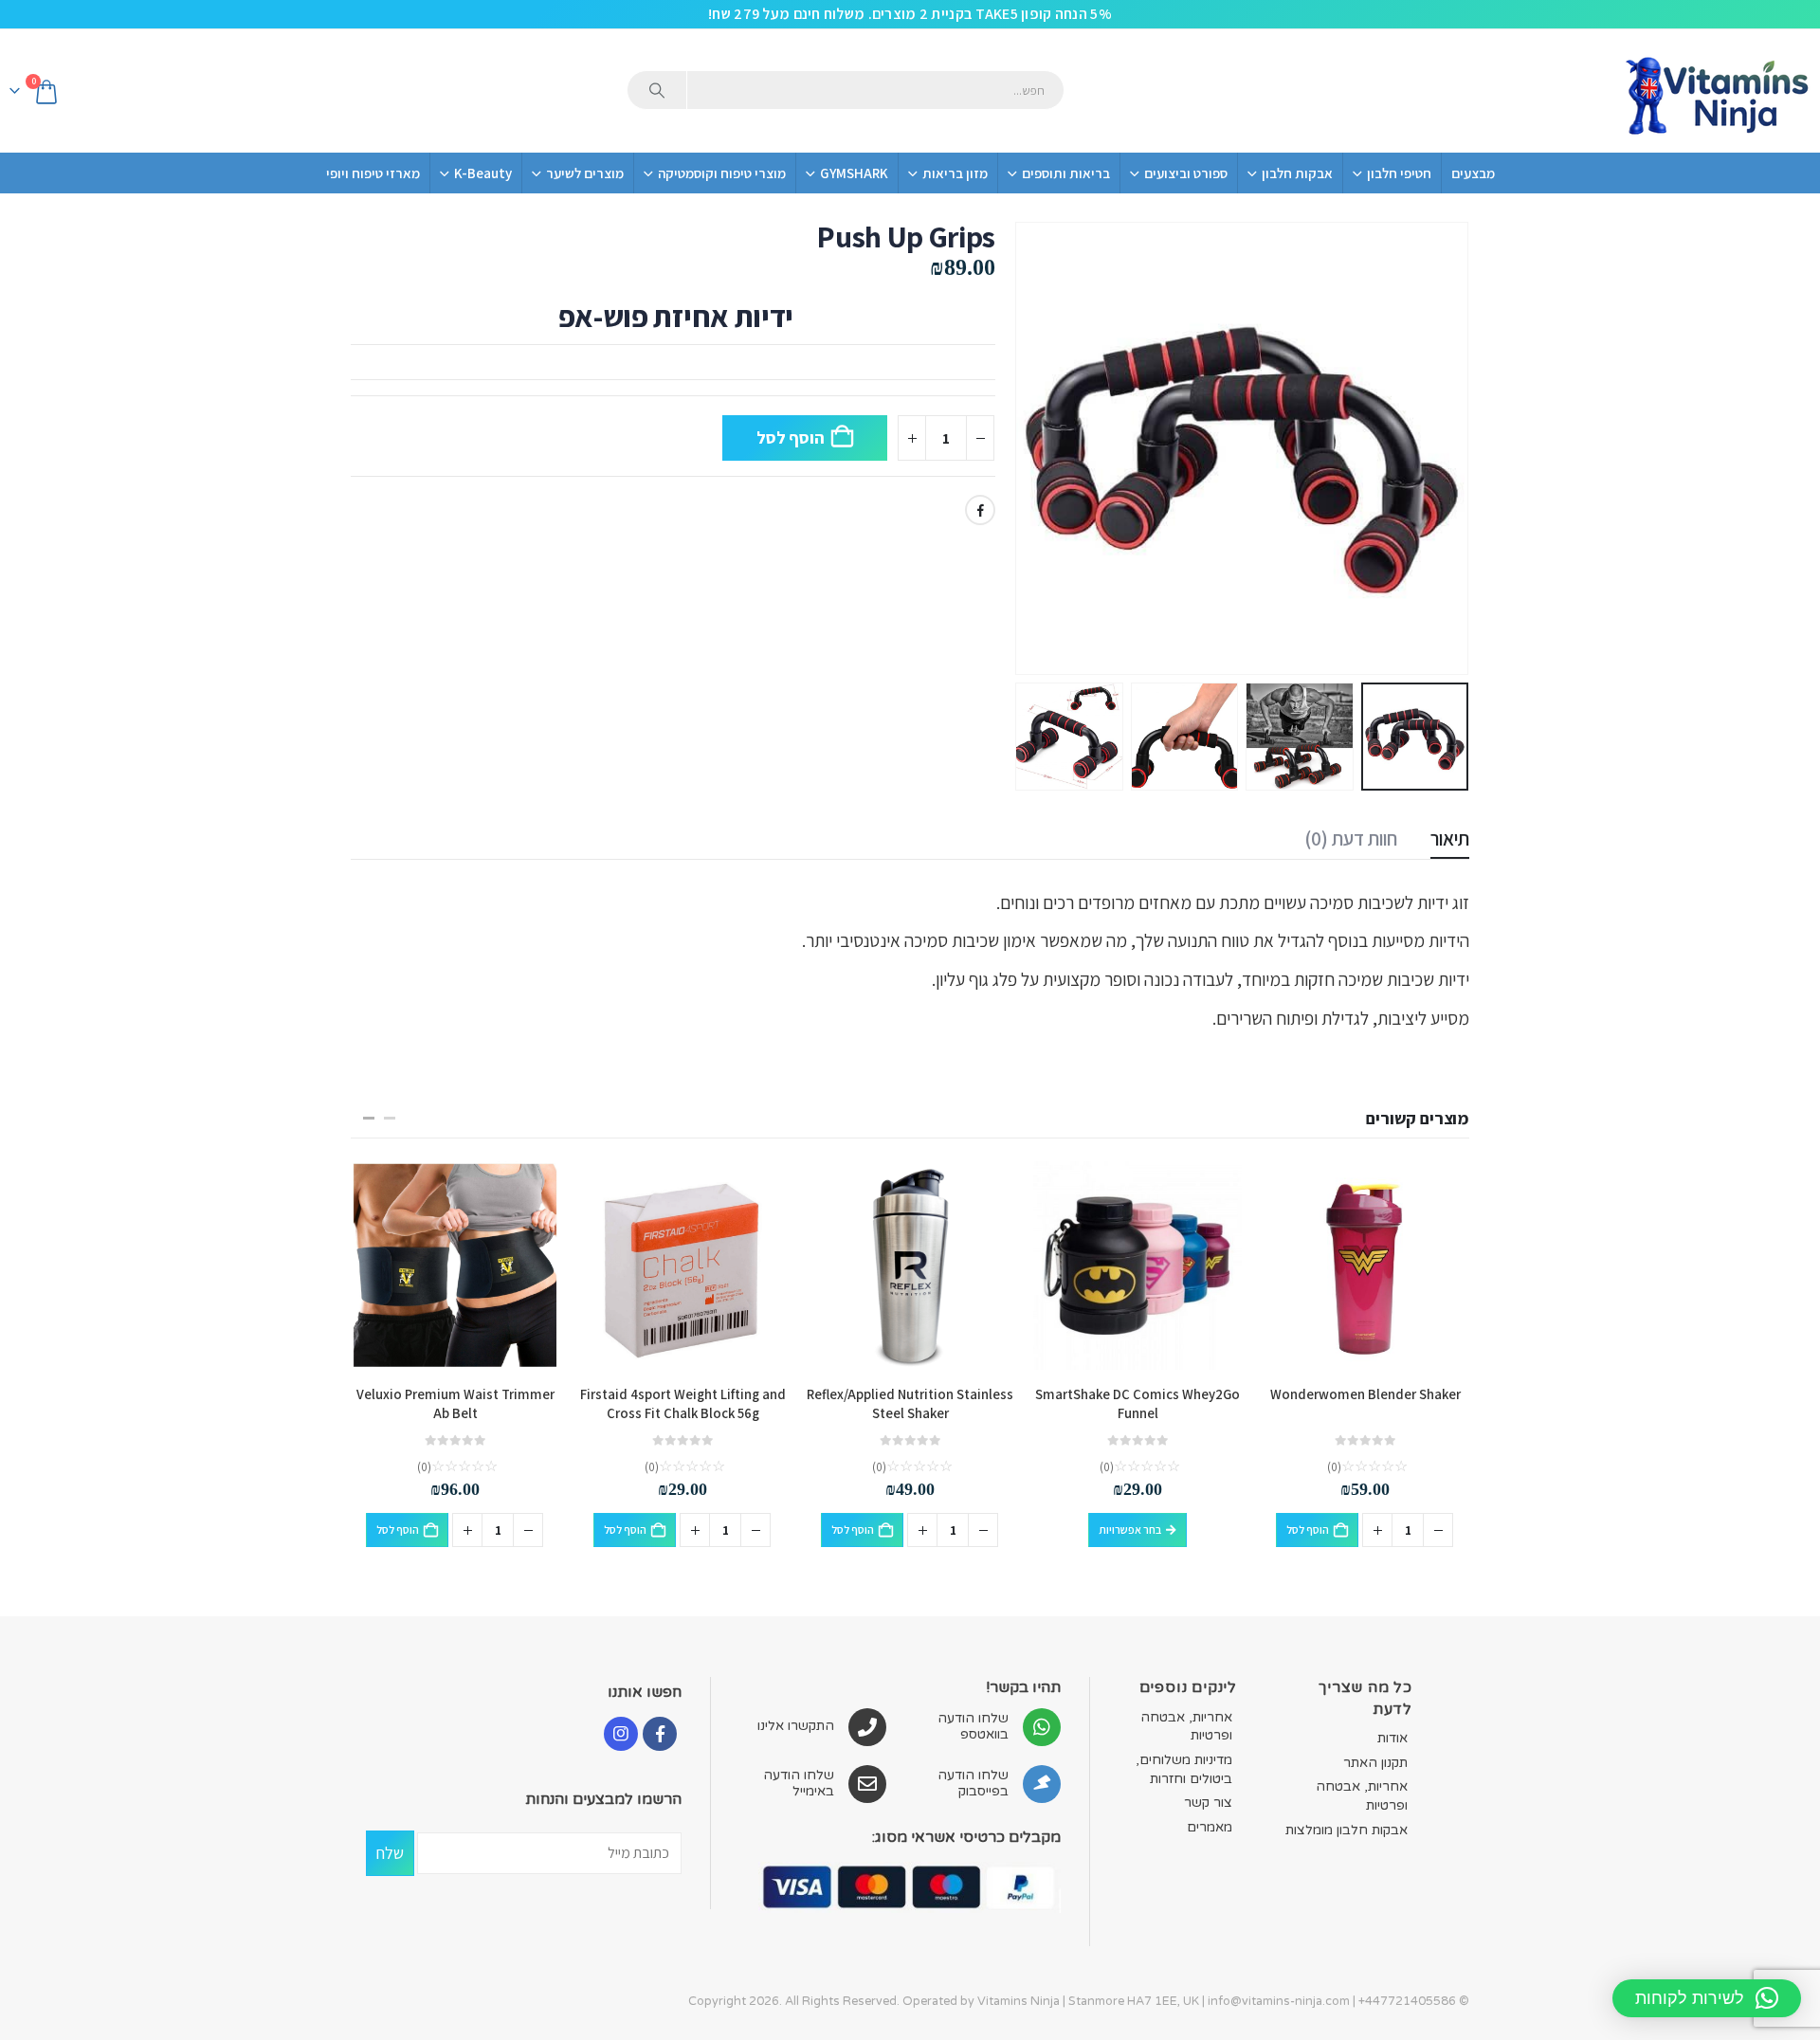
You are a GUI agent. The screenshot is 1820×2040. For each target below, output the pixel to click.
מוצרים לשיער (585, 173)
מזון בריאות (955, 173)
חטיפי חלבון (1399, 173)
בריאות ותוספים (1066, 173)
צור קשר (1208, 1803)
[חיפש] (657, 90)
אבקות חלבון (1297, 173)
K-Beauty (483, 173)
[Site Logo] (1716, 91)
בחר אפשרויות (1130, 1530)
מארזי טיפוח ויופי (373, 173)
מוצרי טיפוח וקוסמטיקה (722, 173)
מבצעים (1473, 173)
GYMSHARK (854, 173)
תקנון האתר (1375, 1763)
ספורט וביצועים (1186, 173)
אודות (1392, 1738)
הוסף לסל (790, 437)
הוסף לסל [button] (1308, 1530)
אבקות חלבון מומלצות (1347, 1830)
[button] (1446, 448)
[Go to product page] (1365, 1266)
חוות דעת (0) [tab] (1351, 838)
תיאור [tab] (1450, 838)
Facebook (980, 510)
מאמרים (1210, 1827)
